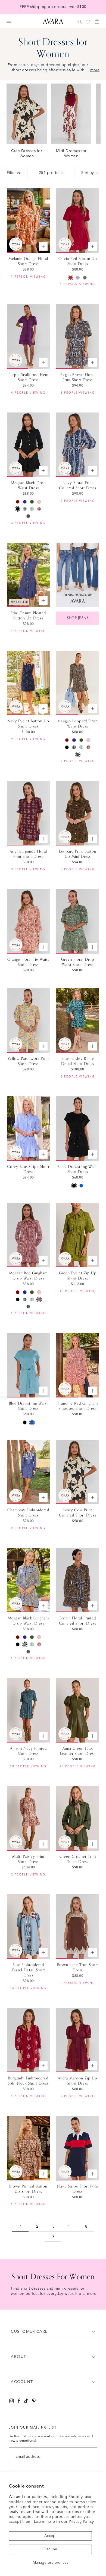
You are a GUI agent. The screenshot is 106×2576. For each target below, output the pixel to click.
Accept (50, 2536)
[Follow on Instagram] (12, 2401)
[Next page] (54, 2237)
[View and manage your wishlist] (88, 22)
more (95, 70)
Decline (50, 2549)
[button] (53, 2332)
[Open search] (80, 22)
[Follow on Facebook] (19, 2401)
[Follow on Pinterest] (34, 2401)
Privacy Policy (81, 2522)
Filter (11, 173)
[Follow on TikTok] (26, 2401)
